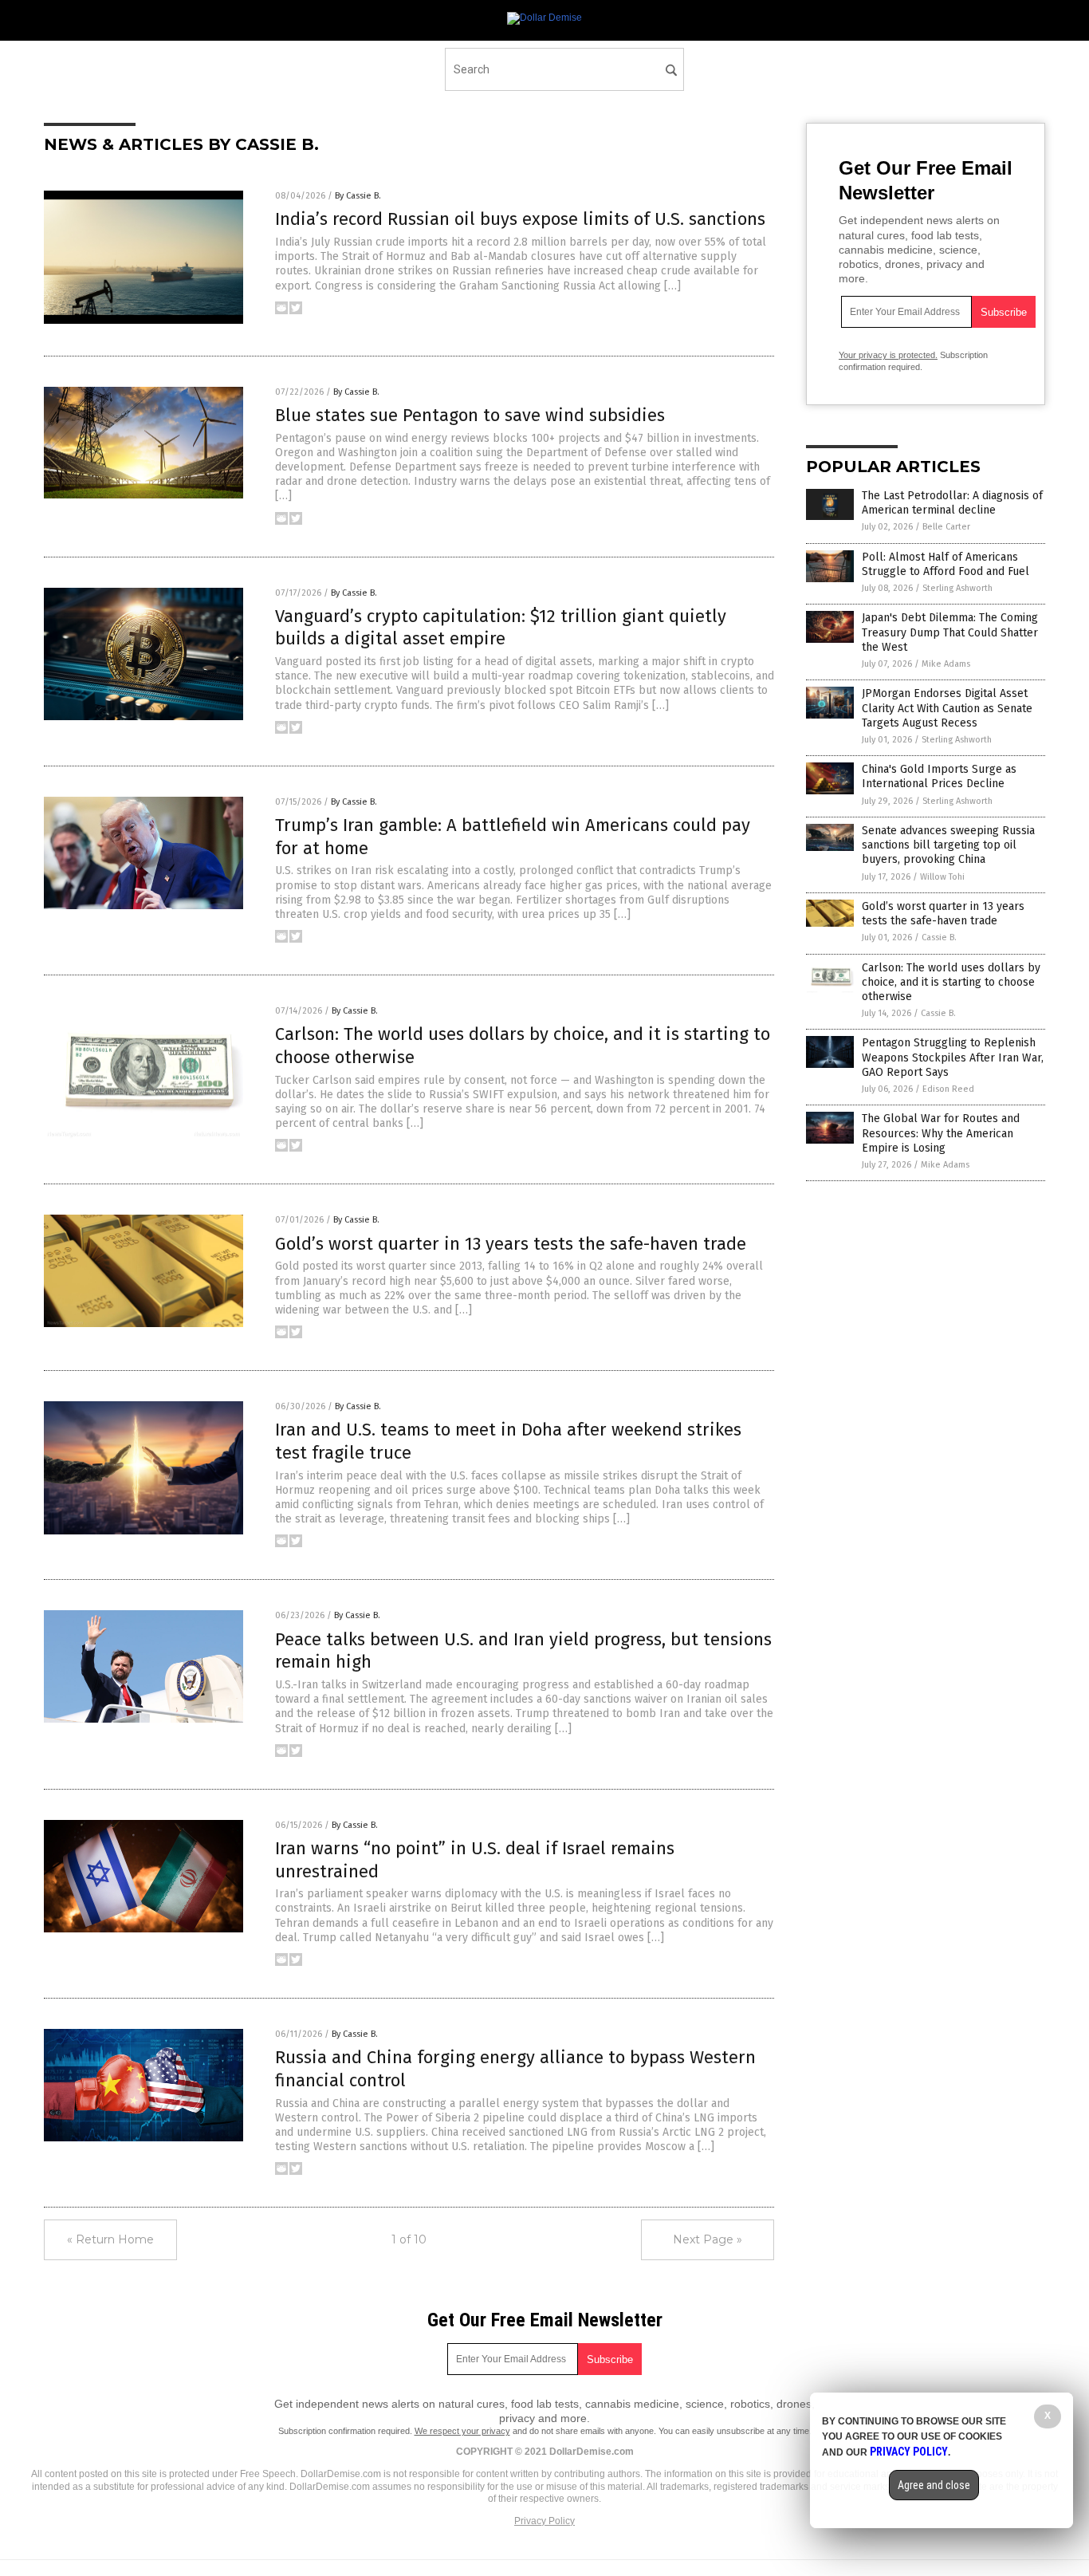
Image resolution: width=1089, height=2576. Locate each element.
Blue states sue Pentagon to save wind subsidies (470, 415)
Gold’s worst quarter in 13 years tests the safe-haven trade (511, 1244)
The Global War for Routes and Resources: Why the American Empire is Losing (941, 1133)
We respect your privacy (462, 2431)
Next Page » (708, 2239)
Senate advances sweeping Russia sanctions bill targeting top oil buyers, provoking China (948, 845)
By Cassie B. (358, 196)
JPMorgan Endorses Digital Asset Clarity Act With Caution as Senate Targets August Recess (947, 708)
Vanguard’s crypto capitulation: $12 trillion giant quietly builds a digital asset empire (501, 628)
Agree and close (934, 2485)
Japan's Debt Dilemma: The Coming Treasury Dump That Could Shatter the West (950, 632)
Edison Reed (948, 1089)
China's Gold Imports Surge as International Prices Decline (939, 776)
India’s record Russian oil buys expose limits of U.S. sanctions (520, 219)
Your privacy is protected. (888, 355)
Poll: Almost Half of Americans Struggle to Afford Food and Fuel (946, 564)
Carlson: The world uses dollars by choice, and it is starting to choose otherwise (951, 982)
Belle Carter (946, 527)
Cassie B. (939, 937)
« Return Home (110, 2239)
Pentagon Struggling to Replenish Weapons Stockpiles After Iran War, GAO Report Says (953, 1057)
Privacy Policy (544, 2521)
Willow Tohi (942, 877)
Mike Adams (946, 664)
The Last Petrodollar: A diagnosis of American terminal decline (952, 503)
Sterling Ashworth (957, 588)
